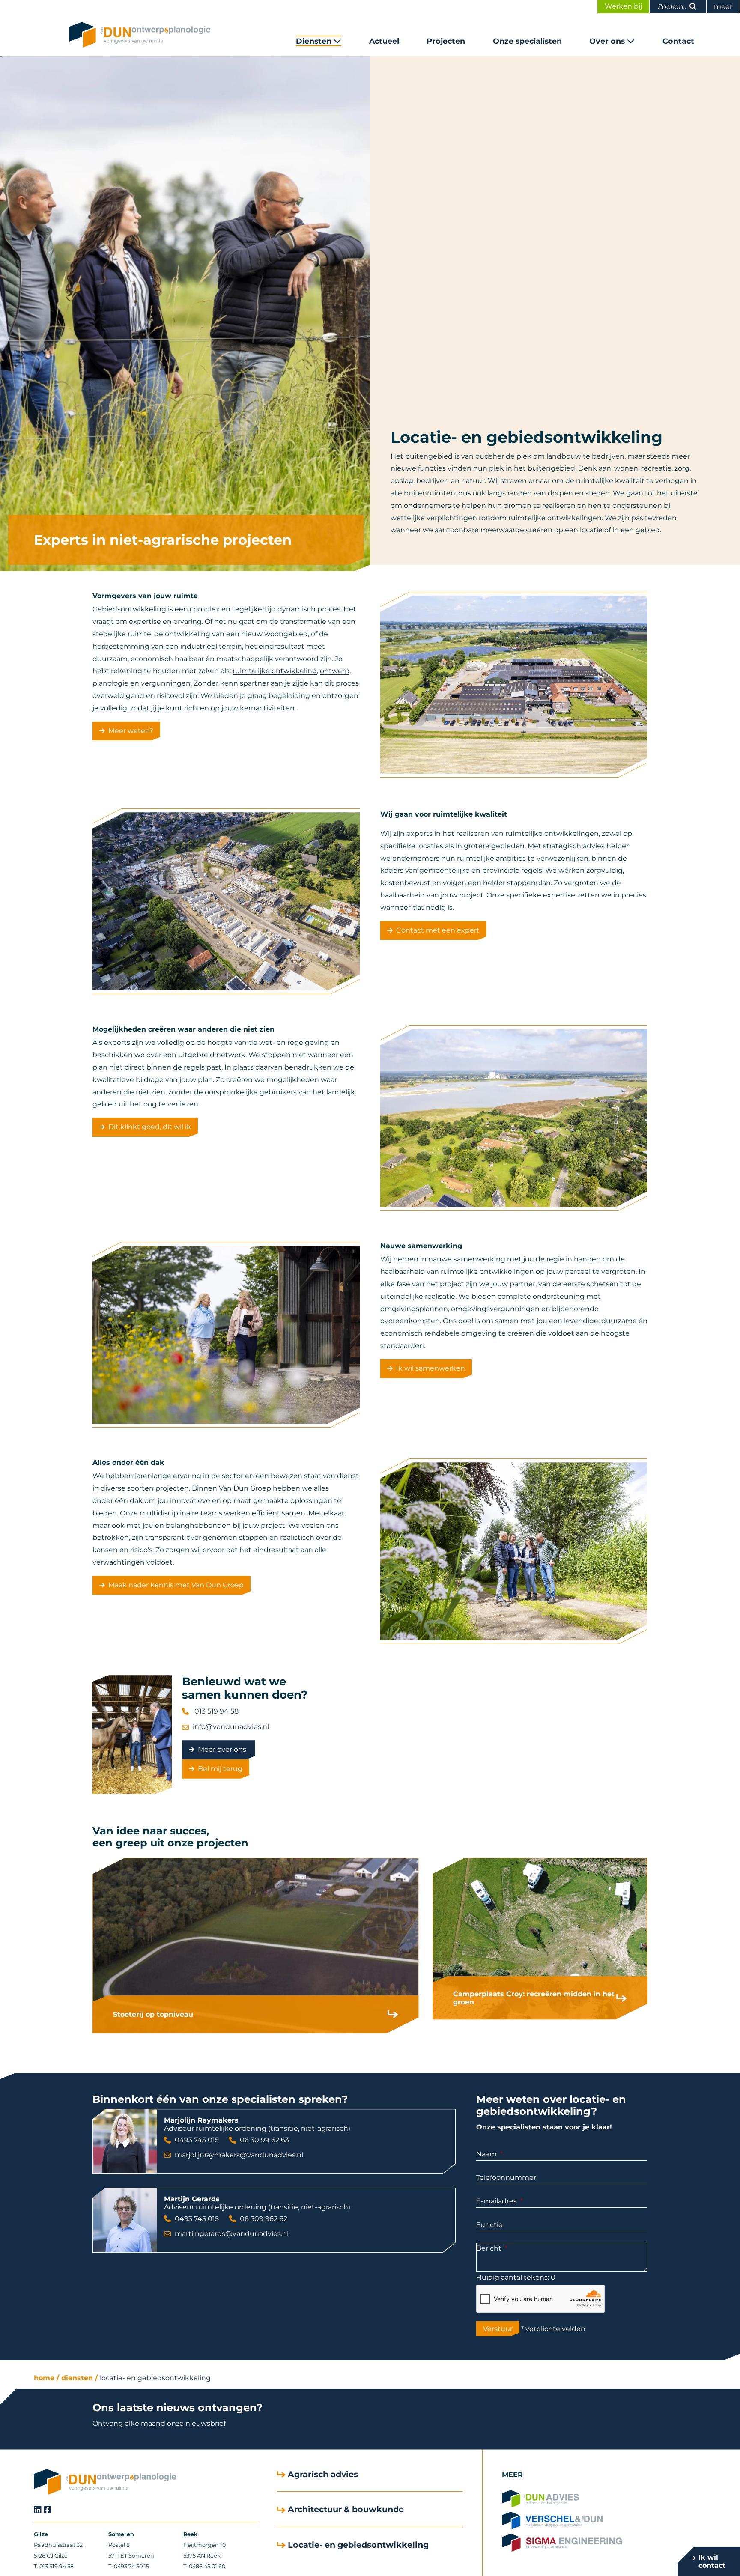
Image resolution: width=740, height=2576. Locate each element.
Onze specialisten (527, 41)
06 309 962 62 (264, 2219)
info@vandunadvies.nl (231, 1727)
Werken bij (623, 6)
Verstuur (498, 2329)
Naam (486, 2154)
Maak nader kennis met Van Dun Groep (176, 1585)
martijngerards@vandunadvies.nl (232, 2234)
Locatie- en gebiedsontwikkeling (155, 2378)
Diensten (314, 41)
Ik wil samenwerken (431, 1368)
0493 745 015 (197, 2140)
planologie (110, 683)
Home (44, 2378)
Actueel (384, 41)
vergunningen (166, 683)
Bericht (489, 2248)
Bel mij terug (220, 1769)
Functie (489, 2225)
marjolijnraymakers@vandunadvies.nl (239, 2155)
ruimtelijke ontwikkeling (275, 671)
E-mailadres (497, 2201)
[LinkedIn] (38, 2510)
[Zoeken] (693, 7)
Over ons (607, 41)
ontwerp (335, 671)
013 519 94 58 (216, 1711)
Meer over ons (223, 1749)
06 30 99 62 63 (264, 2140)
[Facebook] (48, 2510)
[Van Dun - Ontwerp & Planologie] (140, 35)
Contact (678, 41)
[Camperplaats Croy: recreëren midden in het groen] (540, 1939)
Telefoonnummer (506, 2178)
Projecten (446, 41)
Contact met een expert (438, 930)
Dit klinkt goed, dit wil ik (150, 1127)
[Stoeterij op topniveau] (256, 1945)
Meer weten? (131, 731)
